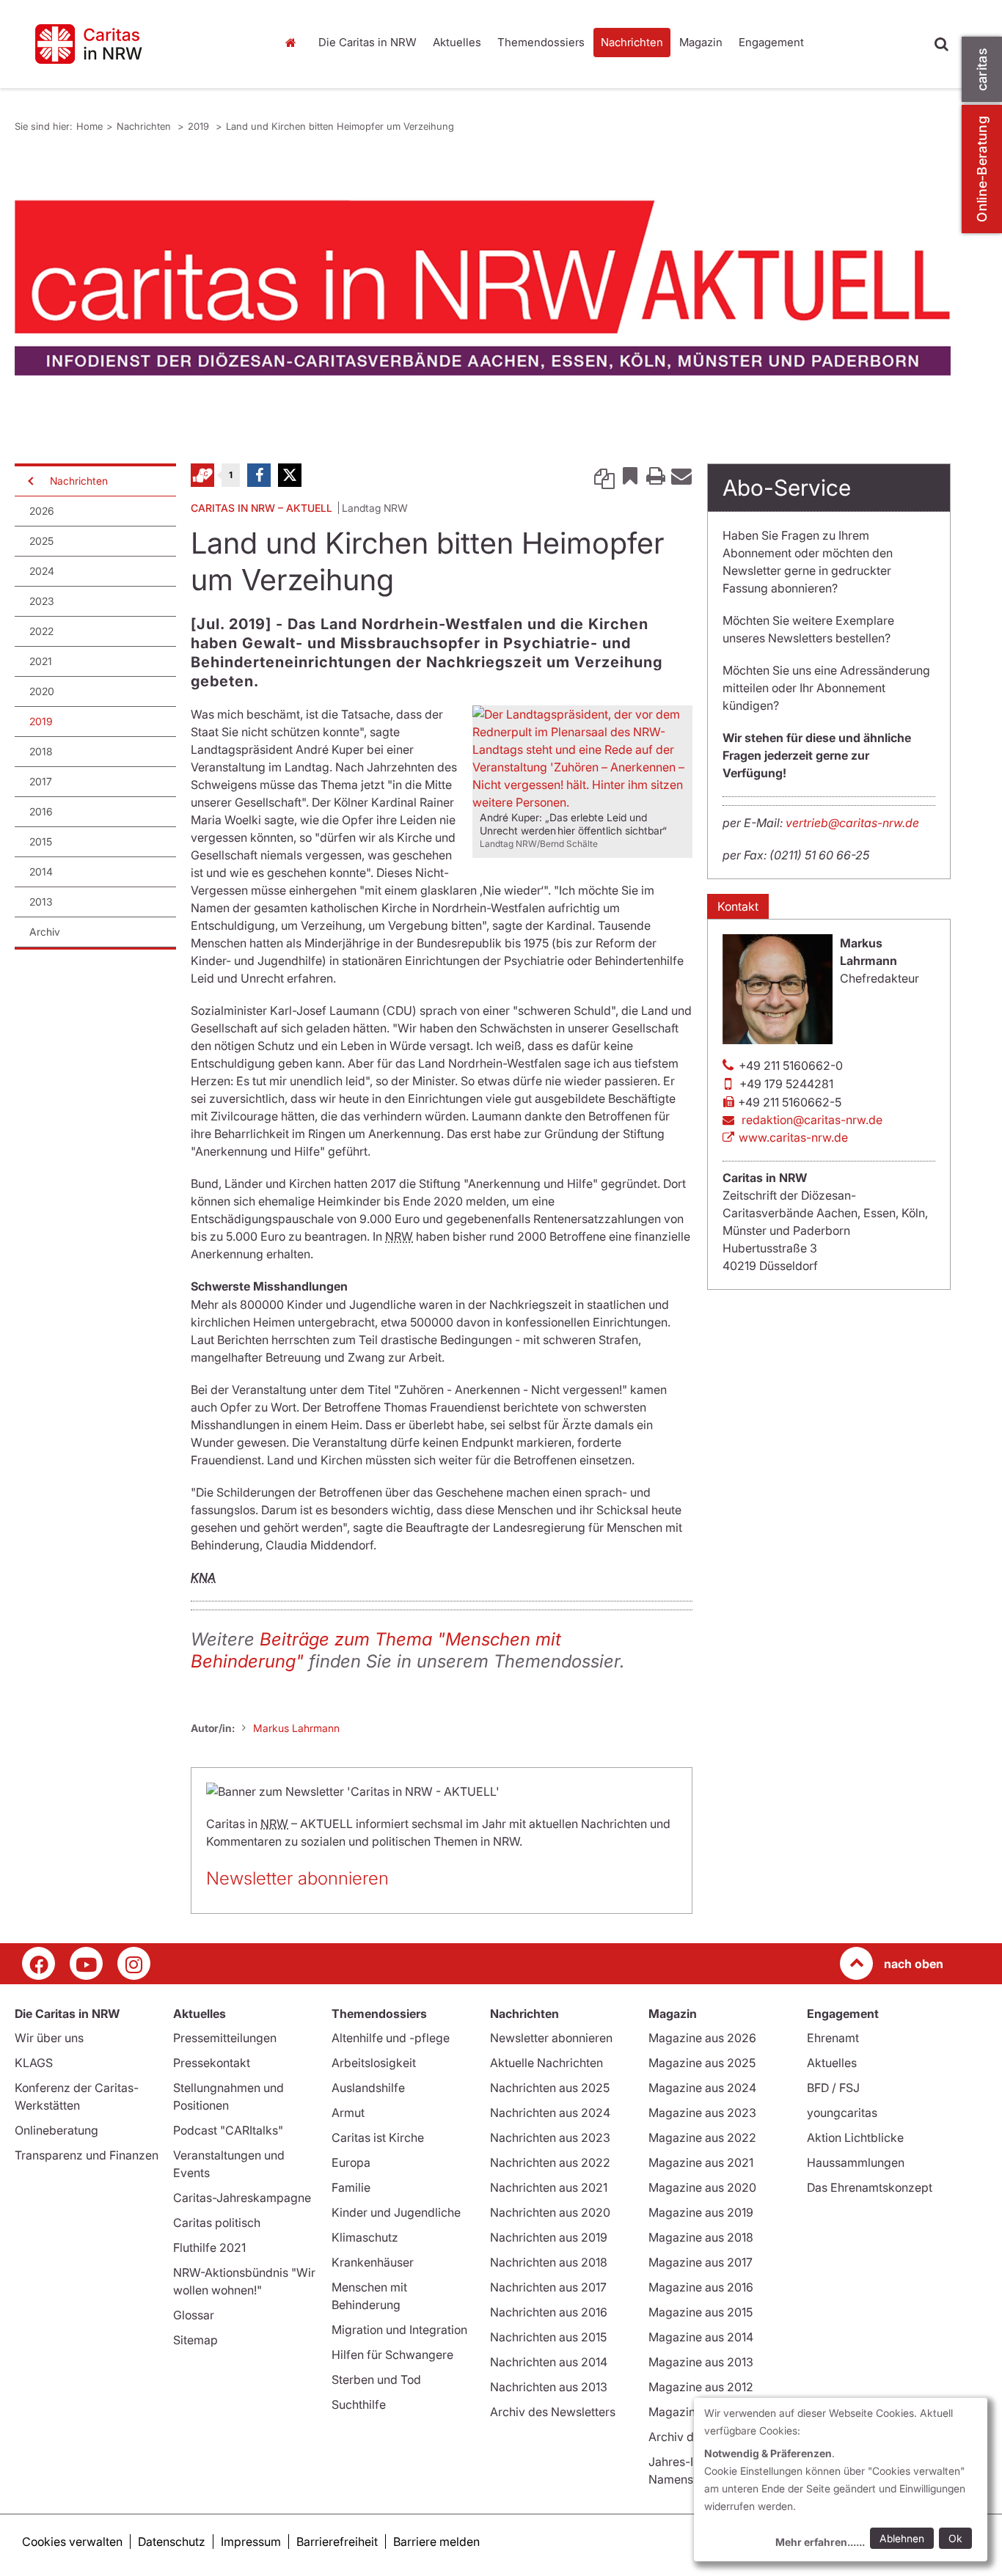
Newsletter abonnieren (297, 1878)
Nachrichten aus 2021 (549, 2187)
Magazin (701, 42)
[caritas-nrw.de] (138, 44)
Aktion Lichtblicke (855, 2138)
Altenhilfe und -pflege (391, 2038)
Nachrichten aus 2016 (549, 2312)
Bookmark (630, 475)
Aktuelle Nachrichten (546, 2063)
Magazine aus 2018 (701, 2237)
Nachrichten (632, 42)
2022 (41, 631)
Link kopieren (604, 475)
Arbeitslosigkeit (374, 2063)
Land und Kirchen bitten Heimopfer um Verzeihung (340, 126)
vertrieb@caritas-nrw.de (852, 823)
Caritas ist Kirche (378, 2138)
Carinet (202, 475)
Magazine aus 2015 (701, 2312)
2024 (42, 571)
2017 (41, 781)
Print (656, 475)
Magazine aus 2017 (701, 2262)
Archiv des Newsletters (553, 2412)
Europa (351, 2162)
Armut (348, 2113)
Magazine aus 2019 (701, 2212)
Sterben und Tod (376, 2379)
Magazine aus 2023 (702, 2113)
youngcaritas (842, 2113)
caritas (982, 69)
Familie (351, 2187)
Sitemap (195, 2340)
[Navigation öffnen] (29, 481)
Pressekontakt (212, 2063)
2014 (41, 871)
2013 (41, 902)
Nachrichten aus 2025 (550, 2088)
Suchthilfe (359, 2404)
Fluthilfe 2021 (209, 2247)
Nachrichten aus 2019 (549, 2237)
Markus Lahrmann (296, 1728)
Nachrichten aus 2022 (550, 2162)
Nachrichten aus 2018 (549, 2262)
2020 (42, 691)
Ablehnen (902, 2538)
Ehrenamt (833, 2038)
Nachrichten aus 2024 (550, 2113)
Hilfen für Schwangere (392, 2355)
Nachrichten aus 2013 (549, 2387)
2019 (200, 126)
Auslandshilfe (368, 2088)
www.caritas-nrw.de (793, 1137)
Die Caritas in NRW (367, 42)
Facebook (259, 475)
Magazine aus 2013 (701, 2362)
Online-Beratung (982, 169)
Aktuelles (457, 42)
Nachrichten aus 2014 (549, 2362)
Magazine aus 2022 (702, 2138)
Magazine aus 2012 (701, 2387)
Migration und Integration (399, 2330)
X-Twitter (290, 475)
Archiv (45, 932)
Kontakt (738, 906)
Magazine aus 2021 (701, 2162)
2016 (41, 811)
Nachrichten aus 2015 (548, 2337)
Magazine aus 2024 (702, 2088)
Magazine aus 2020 (702, 2187)
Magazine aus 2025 (702, 2063)
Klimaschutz (365, 2237)
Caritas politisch (217, 2223)
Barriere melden (436, 2542)
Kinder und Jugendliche (396, 2212)
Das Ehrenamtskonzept (870, 2187)
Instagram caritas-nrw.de (134, 1963)
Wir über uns (49, 2038)
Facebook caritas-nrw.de (39, 1963)
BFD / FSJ (833, 2088)
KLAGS (34, 2063)
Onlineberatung (56, 2130)
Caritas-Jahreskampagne (242, 2198)
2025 (41, 541)
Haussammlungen (856, 2162)
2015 (41, 841)
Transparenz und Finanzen (87, 2155)
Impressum (251, 2542)
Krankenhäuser (373, 2262)
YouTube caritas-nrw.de (86, 1963)
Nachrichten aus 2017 (548, 2287)
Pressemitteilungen (225, 2038)
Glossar (194, 2315)
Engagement (771, 42)
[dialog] (841, 2480)
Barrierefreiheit (337, 2542)
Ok (955, 2538)
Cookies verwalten (72, 2542)
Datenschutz (172, 2542)
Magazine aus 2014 (701, 2337)
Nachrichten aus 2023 (550, 2138)
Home (295, 43)
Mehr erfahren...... (820, 2542)
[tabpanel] (483, 288)
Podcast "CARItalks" (228, 2130)
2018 (41, 751)
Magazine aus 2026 (702, 2038)
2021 (41, 661)
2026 (42, 511)
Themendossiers (541, 42)
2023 (42, 601)
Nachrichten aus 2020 (550, 2212)
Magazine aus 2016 (701, 2287)
